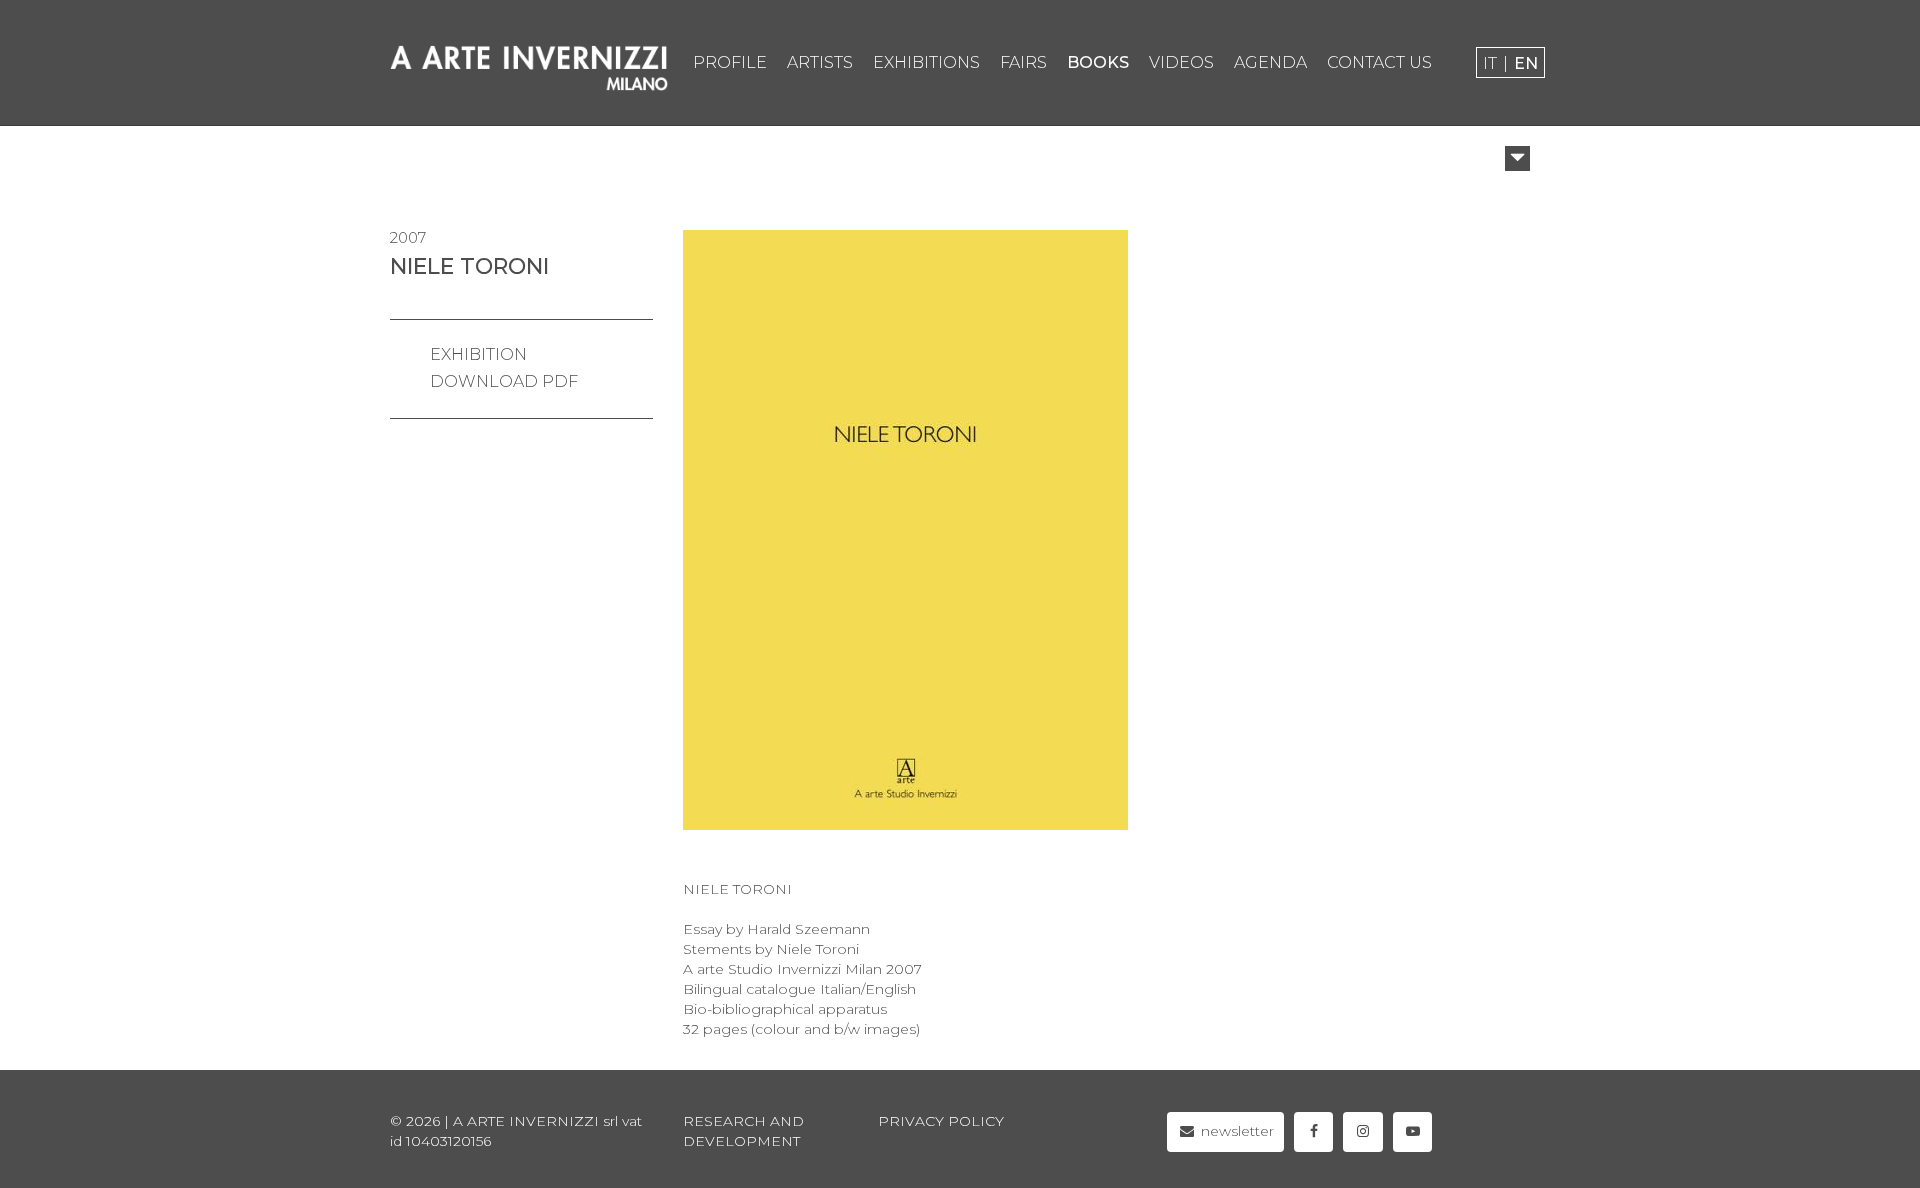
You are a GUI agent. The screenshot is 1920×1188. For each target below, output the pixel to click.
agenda (1270, 62)
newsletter (1235, 1131)
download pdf (504, 381)
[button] (1517, 158)
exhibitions (926, 62)
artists (820, 62)
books (1098, 62)
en (1526, 63)
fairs (1023, 62)
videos (1181, 62)
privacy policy (941, 1121)
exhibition (478, 354)
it (1490, 63)
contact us (1379, 62)
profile (730, 62)
